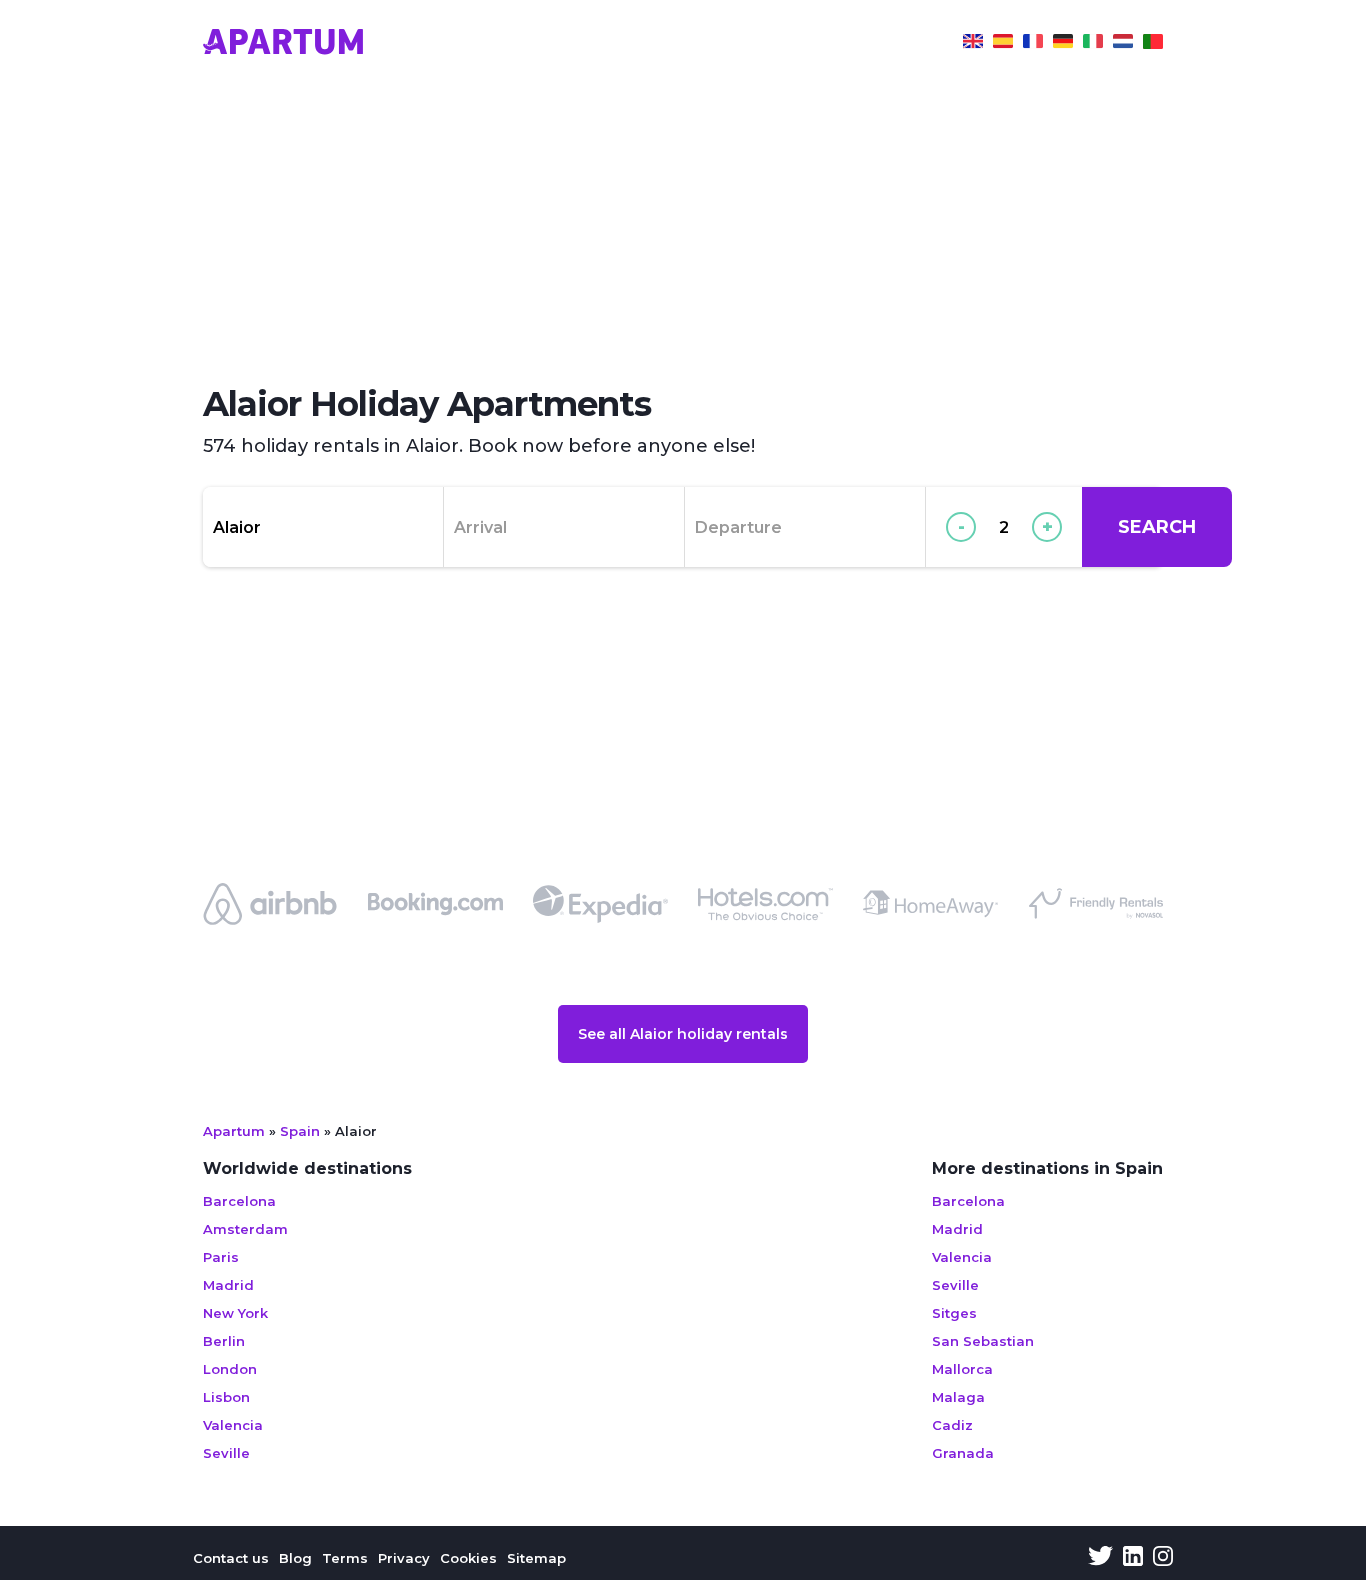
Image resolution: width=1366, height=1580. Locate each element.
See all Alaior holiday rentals (683, 1034)
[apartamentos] (1153, 44)
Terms (345, 1558)
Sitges (954, 1313)
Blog (295, 1558)
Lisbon (226, 1397)
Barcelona (239, 1201)
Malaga (958, 1397)
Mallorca (962, 1369)
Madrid (228, 1285)
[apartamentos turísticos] (1003, 44)
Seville (226, 1453)
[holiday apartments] (973, 44)
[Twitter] (1100, 1558)
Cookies (468, 1558)
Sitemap (536, 1558)
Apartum (234, 1131)
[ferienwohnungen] (1063, 44)
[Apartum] (283, 44)
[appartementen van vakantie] (1123, 44)
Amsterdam (245, 1229)
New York (235, 1313)
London (230, 1369)
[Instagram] (1163, 1558)
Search (1157, 527)
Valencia (233, 1425)
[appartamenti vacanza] (1093, 44)
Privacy (404, 1558)
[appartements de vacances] (1033, 44)
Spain (300, 1131)
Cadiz (952, 1425)
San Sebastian (983, 1341)
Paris (221, 1257)
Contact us (231, 1558)
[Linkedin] (1133, 1558)
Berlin (224, 1341)
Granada (963, 1453)
